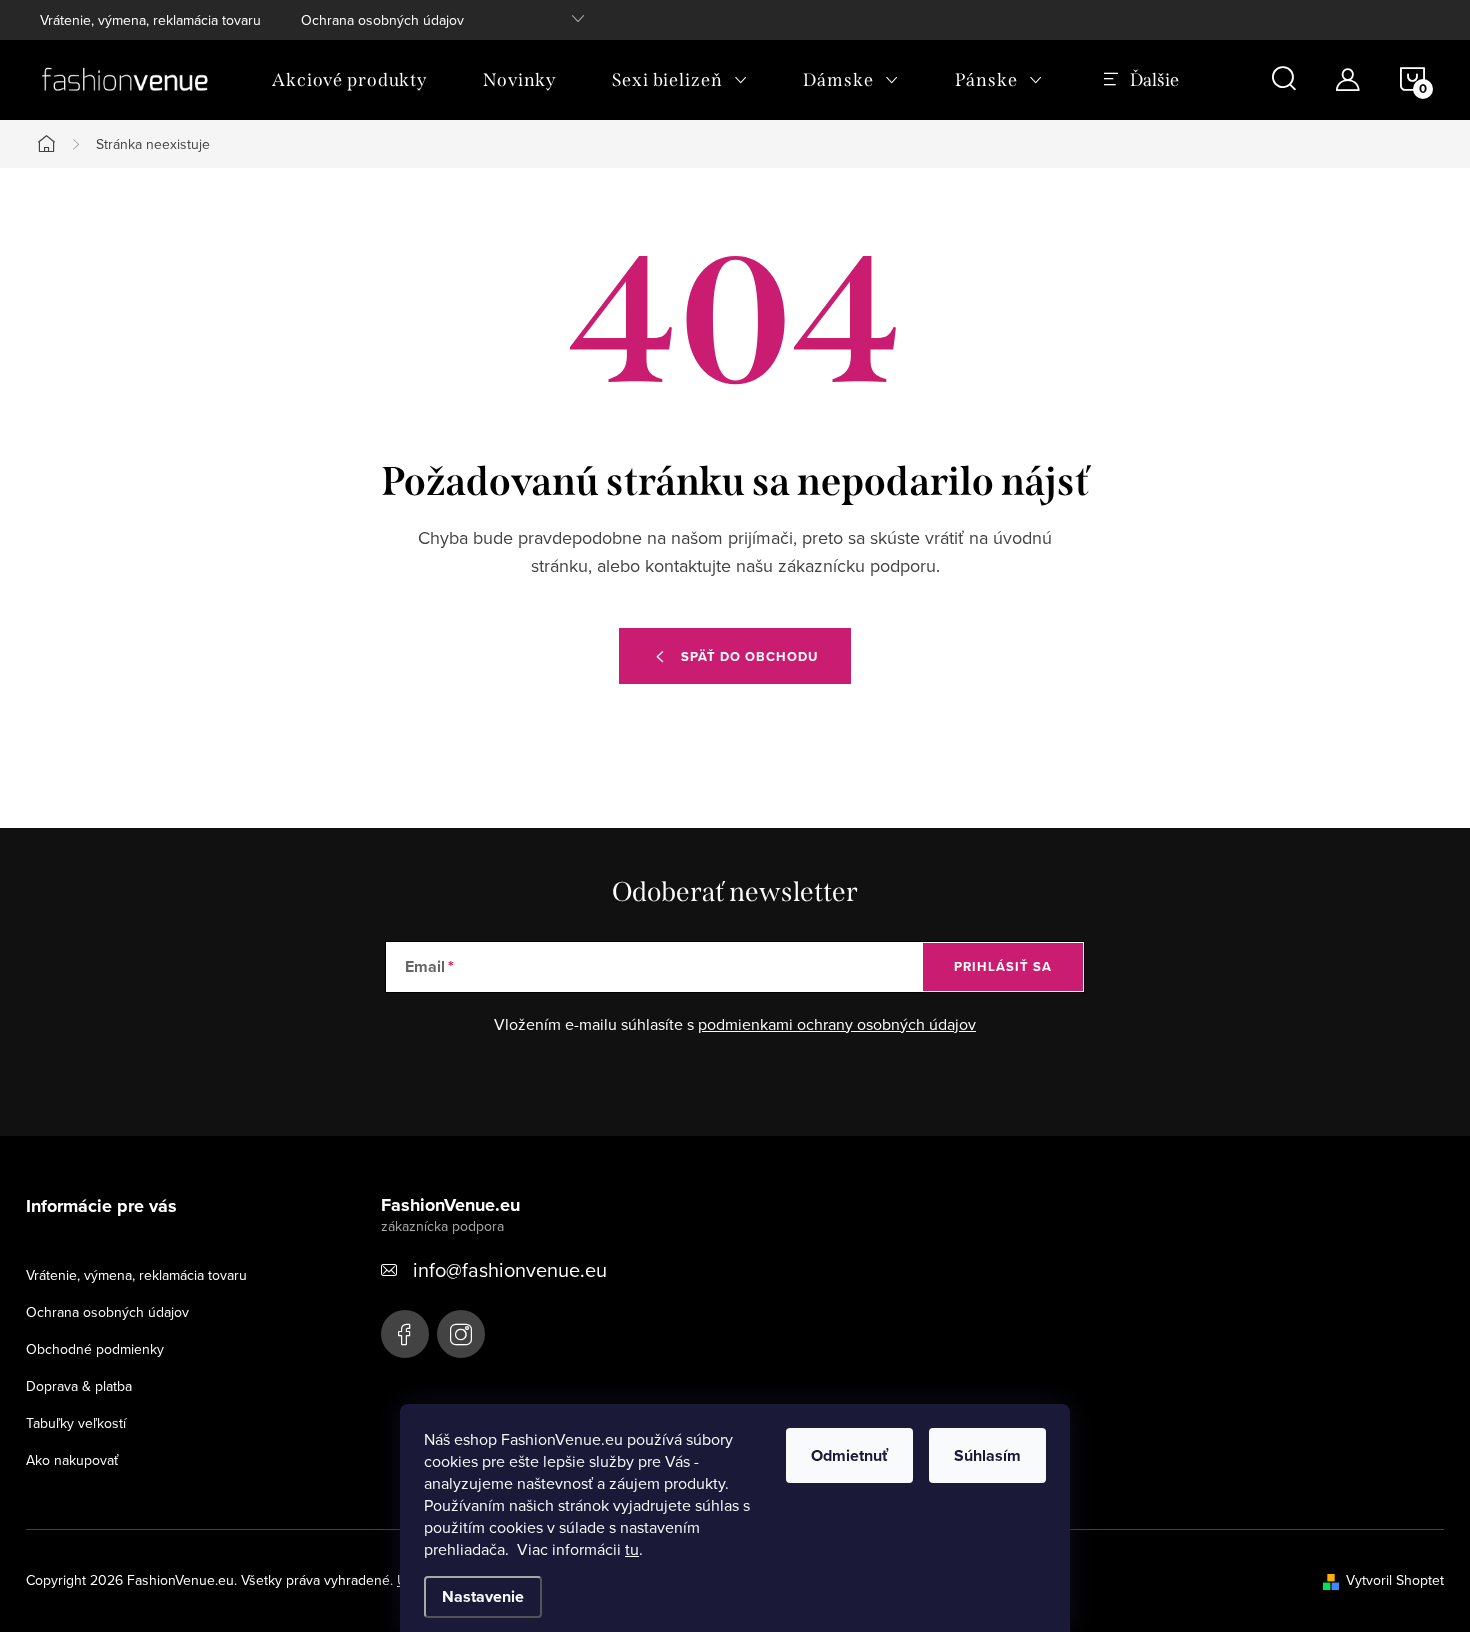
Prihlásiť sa (1003, 966)
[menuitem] (349, 80)
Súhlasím (987, 1455)
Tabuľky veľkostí (76, 1423)
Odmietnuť (849, 1455)
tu (632, 1549)
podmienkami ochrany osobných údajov (837, 1024)
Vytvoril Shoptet (1395, 1580)
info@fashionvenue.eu (510, 1269)
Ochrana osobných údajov (382, 20)
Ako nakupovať (72, 1460)
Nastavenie (483, 1596)
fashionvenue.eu (461, 1334)
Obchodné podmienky (95, 1349)
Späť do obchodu (749, 656)
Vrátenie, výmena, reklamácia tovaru (150, 20)
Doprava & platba (79, 1386)
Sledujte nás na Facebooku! (405, 1334)
